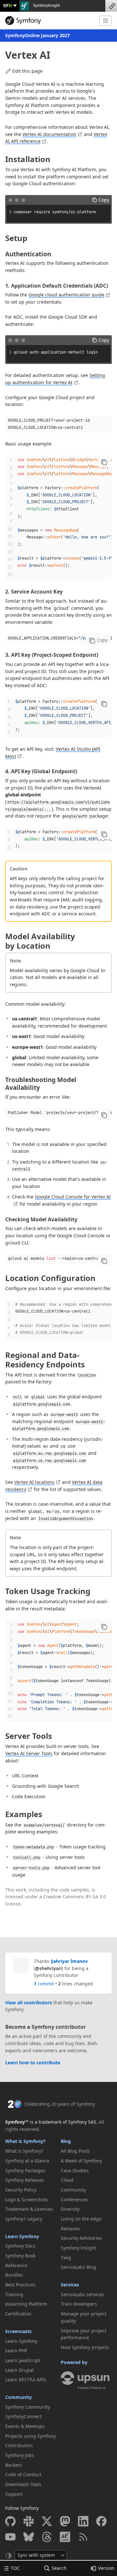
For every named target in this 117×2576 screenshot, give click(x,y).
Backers (14, 2465)
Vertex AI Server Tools (29, 1753)
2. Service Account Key (34, 592)
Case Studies (75, 2170)
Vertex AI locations (34, 1482)
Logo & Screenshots (27, 2199)
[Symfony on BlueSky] (29, 2537)
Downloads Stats (23, 2484)
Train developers (79, 2304)
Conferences (74, 2199)
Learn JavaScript (23, 2360)
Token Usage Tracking (48, 1591)
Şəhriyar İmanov (69, 1961)
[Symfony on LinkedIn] (83, 2521)
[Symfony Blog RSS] (83, 2537)
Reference (16, 2265)
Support (14, 2494)
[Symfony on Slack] (29, 2521)
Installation (28, 159)
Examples (24, 1814)
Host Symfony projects (85, 2347)
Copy (104, 200)
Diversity (70, 2209)
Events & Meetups (25, 2426)
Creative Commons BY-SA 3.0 (75, 1897)
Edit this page (27, 71)
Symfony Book (20, 2256)
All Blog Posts (75, 2151)
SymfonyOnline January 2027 (38, 35)
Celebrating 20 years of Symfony (60, 2104)
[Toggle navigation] (105, 21)
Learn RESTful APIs (26, 2380)
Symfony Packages (25, 2170)
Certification (18, 2314)
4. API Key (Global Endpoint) (41, 771)
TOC (15, 2568)
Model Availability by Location (40, 941)
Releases (70, 2229)
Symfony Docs (20, 2246)
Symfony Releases (25, 2180)
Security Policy (21, 2190)
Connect (111, 6)
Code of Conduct (23, 2474)
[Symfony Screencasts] (65, 2537)
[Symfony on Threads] (47, 2537)
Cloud (67, 2180)
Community (19, 2397)
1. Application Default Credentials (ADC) (57, 286)
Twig (66, 2258)
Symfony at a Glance (27, 2161)
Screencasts (18, 2331)
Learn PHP (16, 2350)
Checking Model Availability (41, 1219)
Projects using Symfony (31, 2436)
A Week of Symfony (81, 2161)
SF (7, 5)
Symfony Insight (78, 2248)
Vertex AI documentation (49, 134)
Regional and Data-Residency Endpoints (45, 1360)
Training (14, 2294)
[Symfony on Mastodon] (65, 2521)
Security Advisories (81, 2238)
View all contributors (29, 2003)
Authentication (28, 254)
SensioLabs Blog (78, 2267)
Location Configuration (50, 1278)
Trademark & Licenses (29, 2209)
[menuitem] (31, 2151)
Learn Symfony (22, 2236)
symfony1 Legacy (24, 2219)
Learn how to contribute (33, 2063)
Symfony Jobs (20, 2455)
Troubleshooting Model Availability (41, 1084)
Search (59, 2568)
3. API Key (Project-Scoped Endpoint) (52, 655)
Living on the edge (81, 2219)
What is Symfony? (25, 2141)
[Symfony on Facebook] (101, 2521)
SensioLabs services (82, 2294)
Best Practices (20, 2285)
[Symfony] (50, 21)
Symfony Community (28, 2407)
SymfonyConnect (23, 2416)
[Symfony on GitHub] (10, 2521)
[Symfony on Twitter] (47, 2521)
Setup (16, 238)
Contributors (19, 2445)
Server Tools (29, 1736)
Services (70, 2285)
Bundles (14, 2275)
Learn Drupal (19, 2370)
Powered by (74, 2362)
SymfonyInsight (46, 6)
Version (106, 2568)
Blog (66, 2141)
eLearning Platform (26, 2304)
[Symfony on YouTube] (10, 2537)
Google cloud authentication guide (66, 295)
